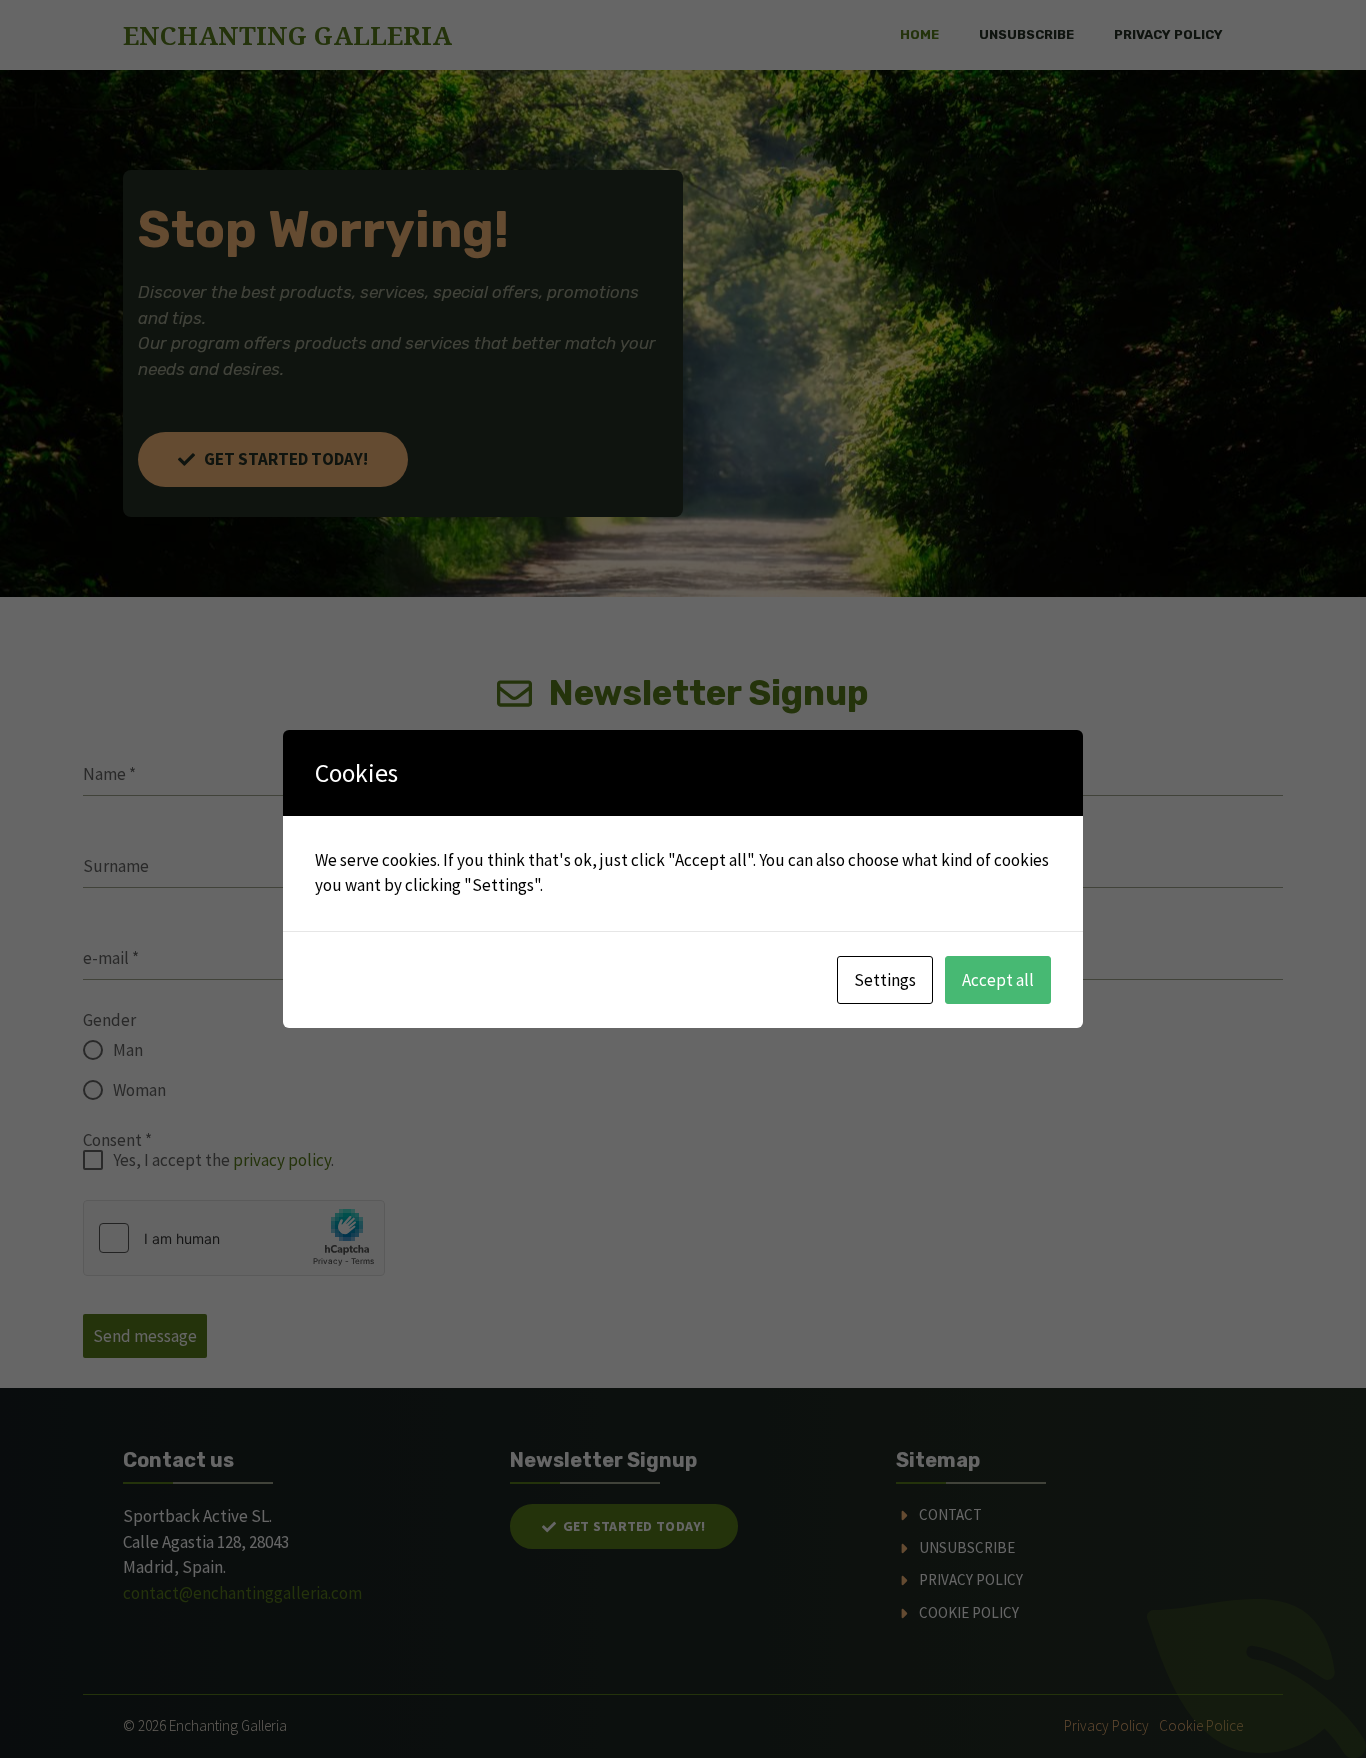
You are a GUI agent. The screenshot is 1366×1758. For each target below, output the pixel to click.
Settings (885, 980)
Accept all (998, 980)
